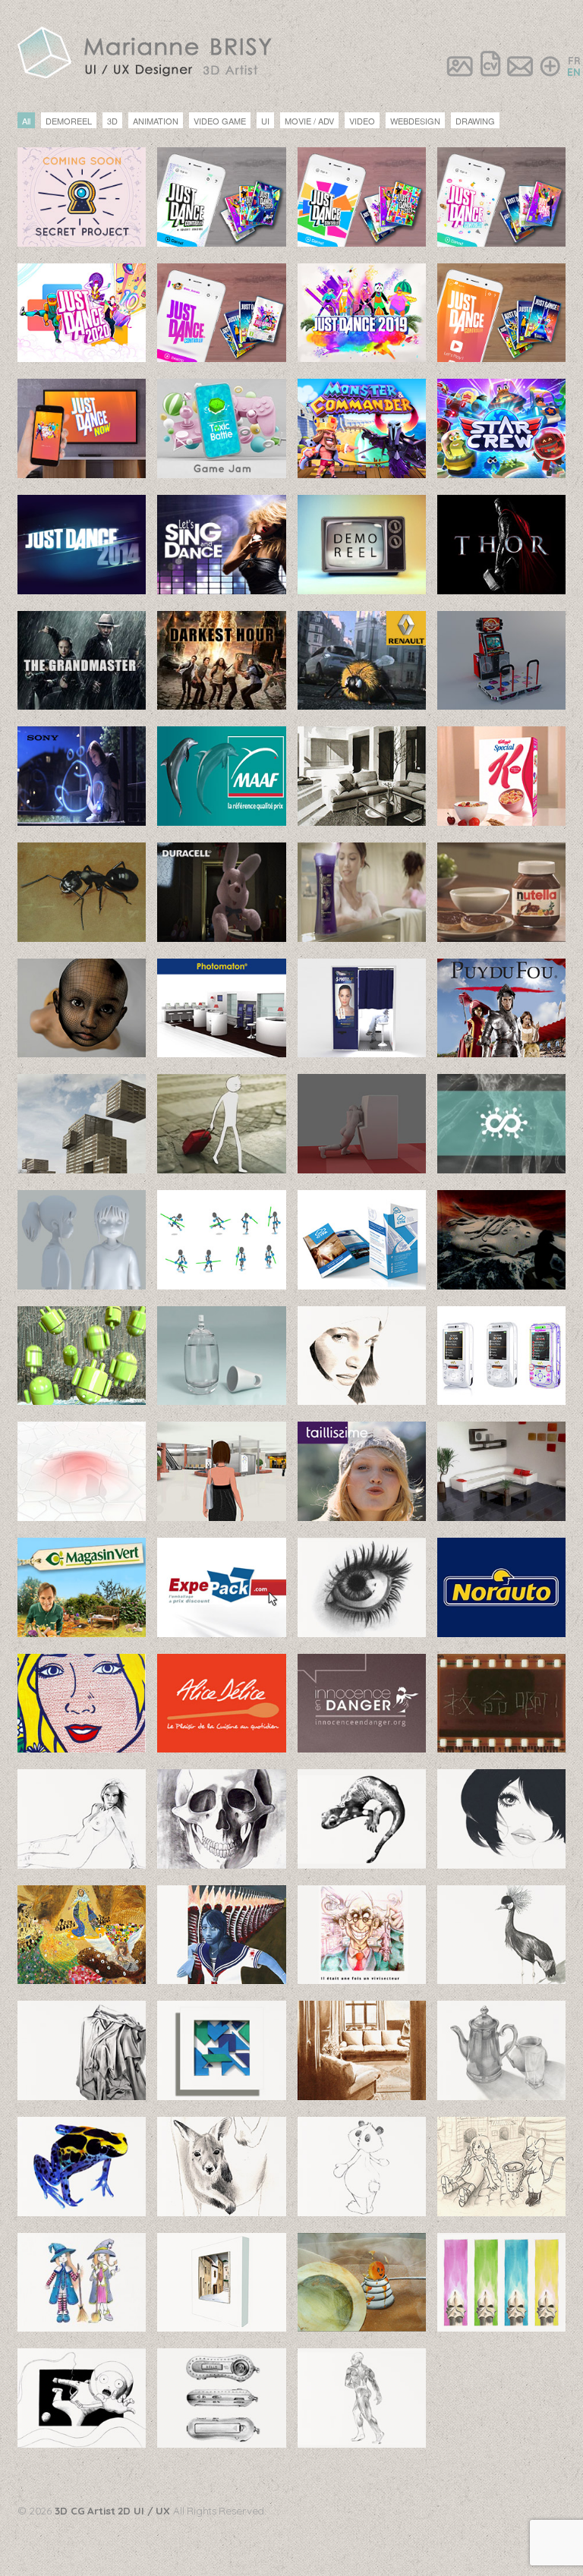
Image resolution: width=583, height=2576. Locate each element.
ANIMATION (156, 121)
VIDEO (362, 121)
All (26, 121)
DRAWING (475, 121)
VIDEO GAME (220, 121)
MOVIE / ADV (309, 121)
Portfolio (460, 66)
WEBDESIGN (415, 121)
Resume (490, 66)
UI (265, 121)
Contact (520, 66)
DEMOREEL (69, 121)
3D (112, 121)
